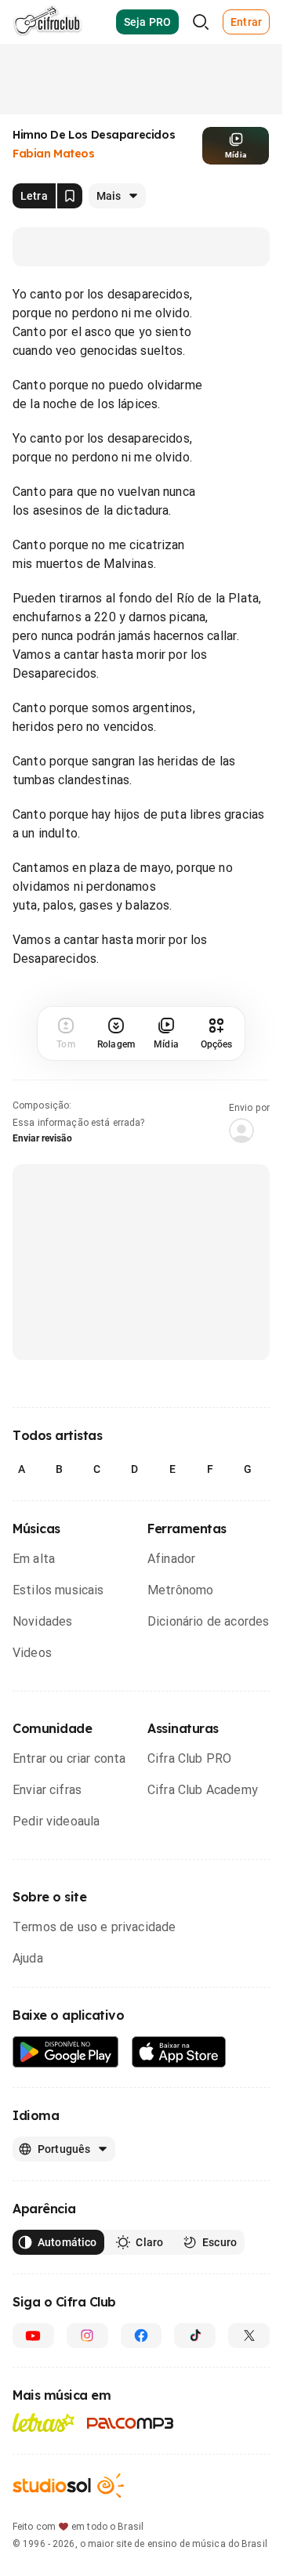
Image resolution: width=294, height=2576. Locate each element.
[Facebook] (142, 2335)
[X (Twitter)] (249, 2335)
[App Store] (179, 2052)
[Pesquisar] (201, 22)
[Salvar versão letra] (70, 196)
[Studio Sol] (68, 2486)
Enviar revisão (42, 1138)
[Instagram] (87, 2335)
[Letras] (44, 2422)
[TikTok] (195, 2335)
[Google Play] (66, 2052)
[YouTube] (33, 2335)
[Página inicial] (47, 22)
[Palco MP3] (131, 2423)
